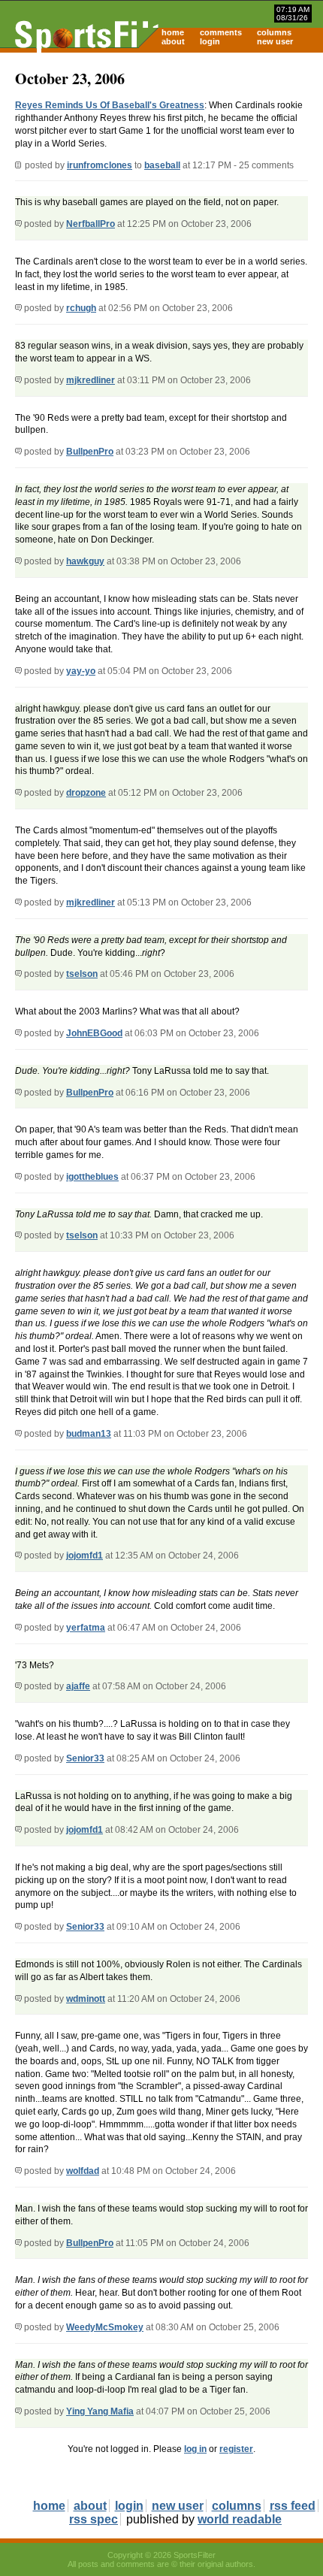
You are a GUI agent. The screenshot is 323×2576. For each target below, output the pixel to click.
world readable (240, 2519)
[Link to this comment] (18, 224)
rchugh (81, 308)
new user (275, 41)
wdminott (86, 1999)
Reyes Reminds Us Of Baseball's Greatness (110, 105)
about (173, 41)
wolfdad (83, 2171)
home (173, 32)
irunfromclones (100, 165)
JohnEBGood (94, 1033)
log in (195, 2449)
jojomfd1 (85, 1556)
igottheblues (92, 1177)
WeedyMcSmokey (105, 2327)
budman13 (89, 1434)
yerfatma (86, 1628)
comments (221, 32)
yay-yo (81, 671)
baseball (162, 165)
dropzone (86, 793)
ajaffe (78, 1686)
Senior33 (85, 1758)
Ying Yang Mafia (100, 2411)
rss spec (94, 2519)
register (236, 2449)
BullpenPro (90, 452)
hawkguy (85, 561)
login (210, 41)
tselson (82, 974)
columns (274, 32)
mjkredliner (91, 380)
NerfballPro (91, 224)
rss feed (293, 2506)
